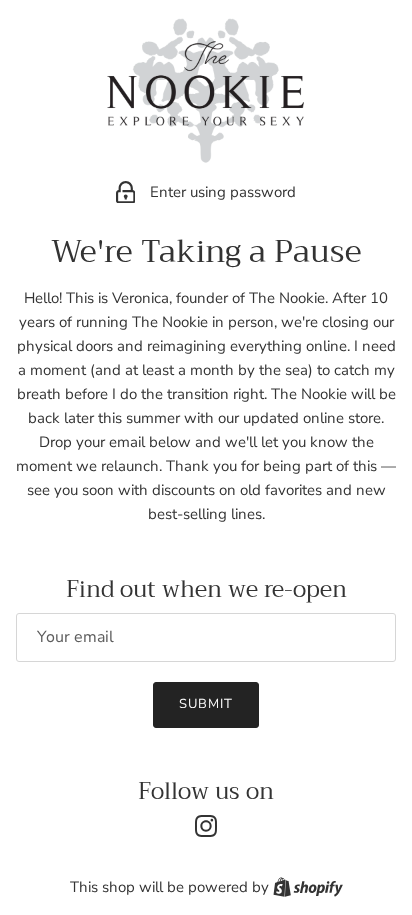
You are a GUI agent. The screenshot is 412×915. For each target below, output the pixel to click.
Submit (206, 704)
